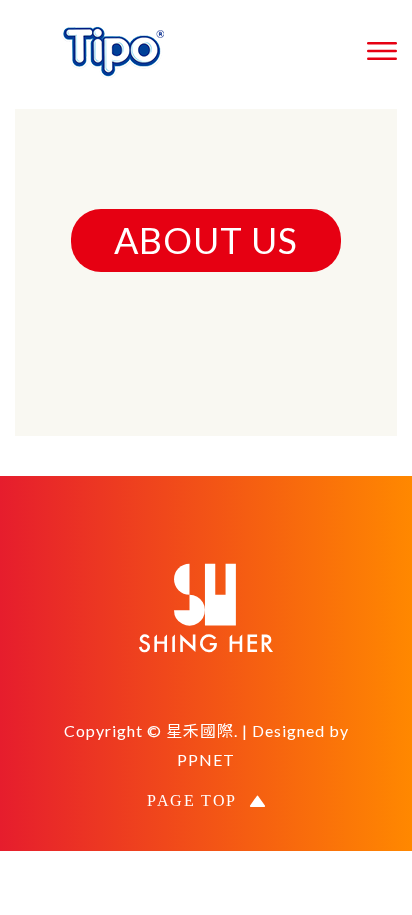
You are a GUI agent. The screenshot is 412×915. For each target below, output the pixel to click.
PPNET (206, 759)
